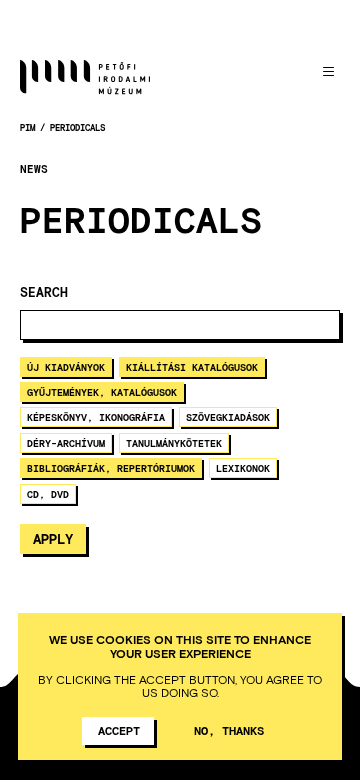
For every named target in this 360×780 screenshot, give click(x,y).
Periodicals (77, 127)
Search (44, 292)
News (34, 169)
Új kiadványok (66, 367)
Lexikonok (243, 468)
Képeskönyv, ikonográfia (96, 417)
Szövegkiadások (228, 417)
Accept (119, 730)
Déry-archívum (66, 443)
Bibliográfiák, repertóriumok (111, 468)
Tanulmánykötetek (174, 443)
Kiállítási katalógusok (192, 367)
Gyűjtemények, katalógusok (102, 392)
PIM (27, 127)
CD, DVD (48, 494)
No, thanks (229, 730)
